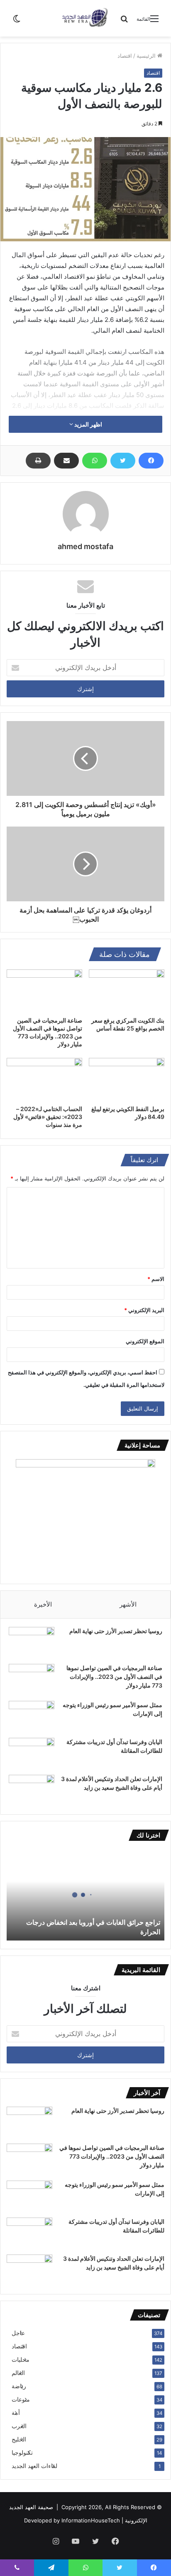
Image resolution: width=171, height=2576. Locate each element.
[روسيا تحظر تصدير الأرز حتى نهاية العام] (32, 1643)
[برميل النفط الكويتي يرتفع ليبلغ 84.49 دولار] (127, 1079)
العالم (18, 2373)
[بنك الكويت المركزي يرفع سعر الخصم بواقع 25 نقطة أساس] (127, 991)
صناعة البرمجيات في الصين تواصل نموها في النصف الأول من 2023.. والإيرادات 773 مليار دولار (114, 1677)
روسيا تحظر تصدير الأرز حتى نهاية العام (116, 1631)
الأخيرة (43, 1604)
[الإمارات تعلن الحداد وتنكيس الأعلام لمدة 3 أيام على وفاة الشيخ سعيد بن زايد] (32, 1790)
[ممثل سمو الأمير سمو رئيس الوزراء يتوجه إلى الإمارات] (32, 1716)
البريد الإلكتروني (144, 1310)
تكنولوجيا (22, 2453)
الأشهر (128, 1604)
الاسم (156, 1279)
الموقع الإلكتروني (145, 1341)
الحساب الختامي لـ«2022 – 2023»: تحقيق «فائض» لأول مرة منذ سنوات (48, 1117)
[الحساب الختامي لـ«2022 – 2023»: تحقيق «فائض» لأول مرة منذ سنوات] (44, 1079)
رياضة (19, 2386)
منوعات (21, 2399)
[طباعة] (38, 461)
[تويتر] (123, 461)
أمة (16, 2413)
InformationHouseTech (91, 2520)
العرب (19, 2426)
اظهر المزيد (88, 424)
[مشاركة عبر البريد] (66, 461)
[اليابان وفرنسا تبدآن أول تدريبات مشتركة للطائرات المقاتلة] (32, 1753)
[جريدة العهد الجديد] (85, 18)
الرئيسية (147, 56)
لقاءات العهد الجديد (34, 2466)
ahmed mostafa (85, 546)
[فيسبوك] (151, 461)
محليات (21, 2360)
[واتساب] (95, 461)
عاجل (18, 2333)
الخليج (19, 2439)
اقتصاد (125, 56)
